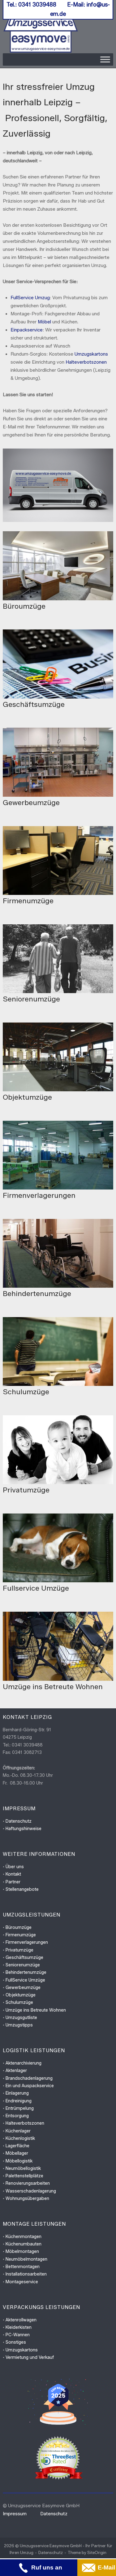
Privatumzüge (19, 1950)
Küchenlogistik (20, 2138)
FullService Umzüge (25, 1980)
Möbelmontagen (22, 2252)
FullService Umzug (30, 298)
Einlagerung (17, 2093)
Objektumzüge (21, 1995)
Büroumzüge (19, 1928)
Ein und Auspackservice (30, 2086)
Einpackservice (27, 330)
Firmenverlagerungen (27, 1942)
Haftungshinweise (24, 1829)
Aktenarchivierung (24, 2063)
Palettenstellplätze (24, 2176)
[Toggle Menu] (105, 59)
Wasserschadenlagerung (31, 2191)
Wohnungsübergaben (27, 2199)
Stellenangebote (22, 1889)
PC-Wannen (18, 2335)
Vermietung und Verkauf (30, 2357)
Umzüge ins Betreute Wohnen (36, 2010)
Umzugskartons (91, 354)
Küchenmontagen (24, 2237)
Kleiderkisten (19, 2327)
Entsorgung (17, 2116)
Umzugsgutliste (21, 2018)
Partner (13, 1882)
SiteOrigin (97, 2552)
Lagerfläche (17, 2146)
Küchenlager (18, 2131)
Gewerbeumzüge (23, 1988)
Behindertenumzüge (26, 1972)
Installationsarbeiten (26, 2274)
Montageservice (22, 2282)
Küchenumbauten (24, 2244)
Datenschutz (19, 1821)
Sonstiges (16, 2342)
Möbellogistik (19, 2161)
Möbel (44, 322)
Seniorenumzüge (23, 1965)
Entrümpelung (20, 2108)
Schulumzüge (19, 2002)
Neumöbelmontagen (26, 2259)
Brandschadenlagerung (29, 2078)
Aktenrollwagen (21, 2320)
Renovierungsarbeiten (28, 2183)
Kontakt (13, 1874)
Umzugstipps (19, 2025)
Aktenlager (16, 2071)
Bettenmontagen (23, 2267)
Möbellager (17, 2153)
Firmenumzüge (21, 1935)
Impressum (15, 2514)
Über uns (15, 1867)
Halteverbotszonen (86, 362)
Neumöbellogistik (23, 2169)
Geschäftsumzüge (24, 1958)
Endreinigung (19, 2101)
